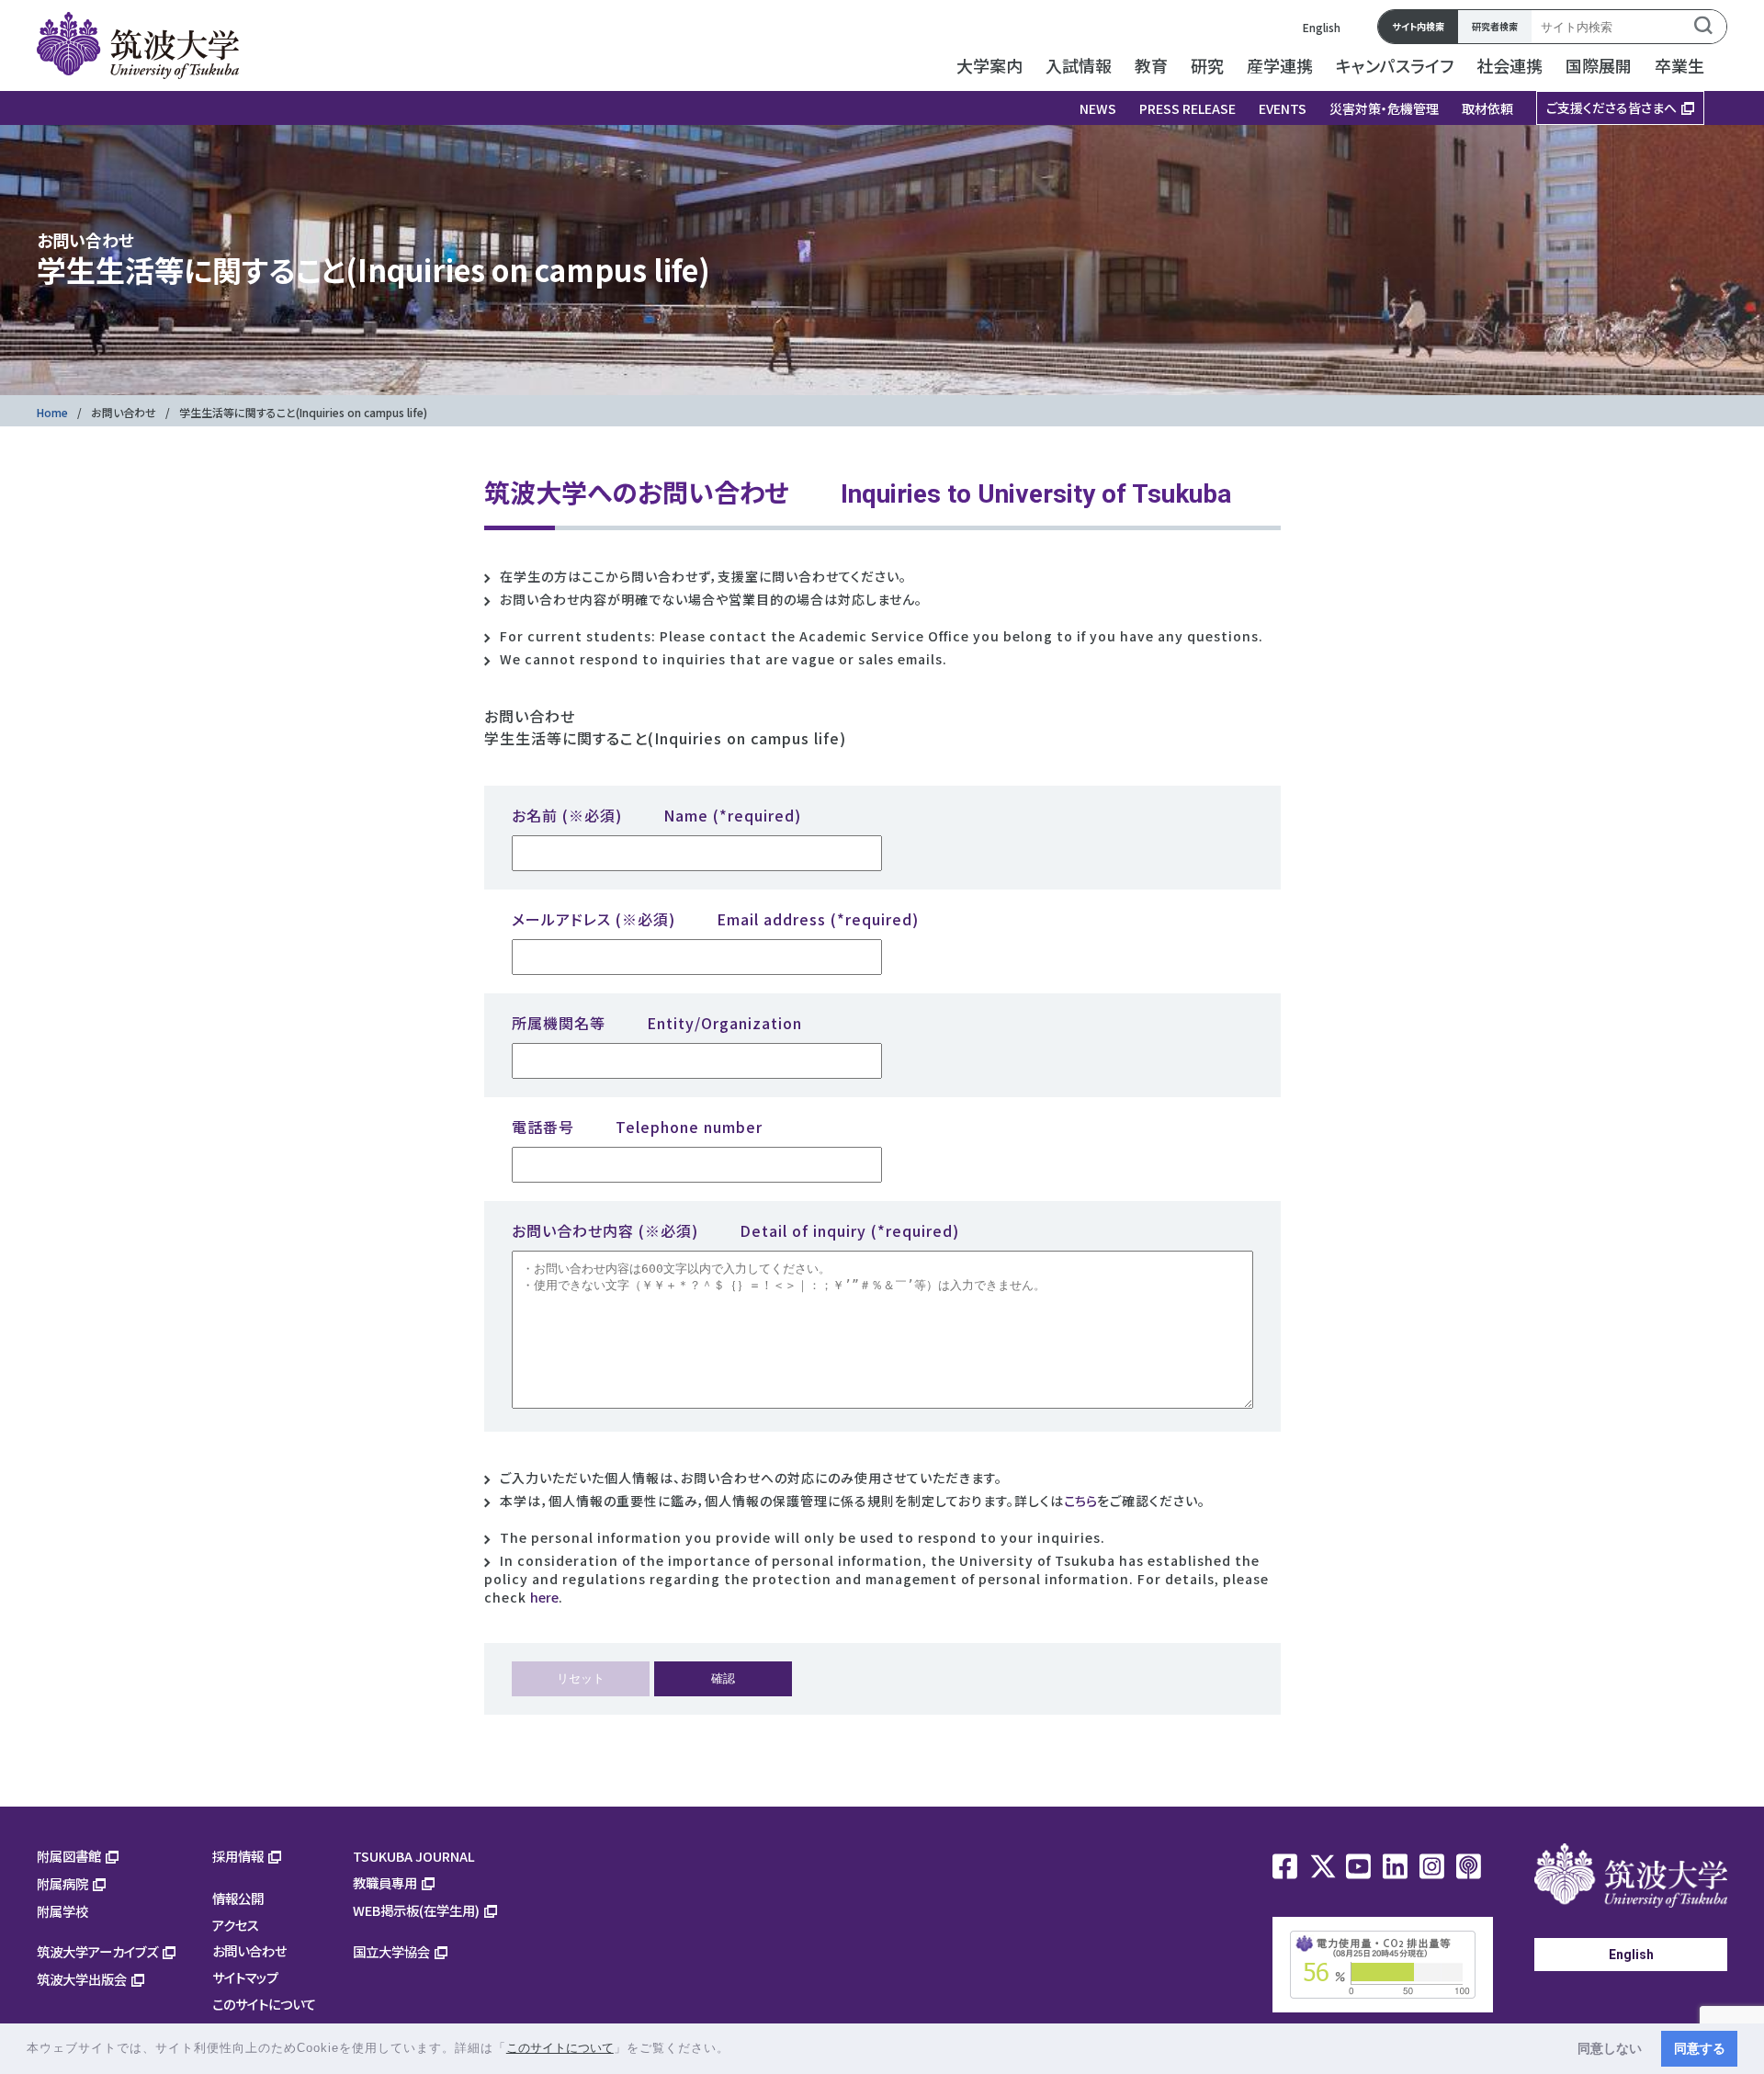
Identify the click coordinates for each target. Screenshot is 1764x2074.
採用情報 (238, 1856)
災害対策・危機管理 (1384, 108)
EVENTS (1283, 108)
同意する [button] (1700, 2048)
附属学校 (62, 1911)
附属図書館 (69, 1856)
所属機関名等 (657, 1023)
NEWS (1098, 108)
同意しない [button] (1610, 2048)
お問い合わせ (124, 412)
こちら (1080, 1501)
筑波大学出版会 (82, 1979)
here (544, 1597)
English (1322, 27)
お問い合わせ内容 (735, 1230)
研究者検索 (1495, 26)
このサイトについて (264, 2004)
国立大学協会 (391, 1951)
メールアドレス (715, 919)
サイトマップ (245, 1977)
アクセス (236, 1925)
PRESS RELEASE (1187, 108)
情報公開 (238, 1898)
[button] (736, 2050)
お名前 (656, 815)
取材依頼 (1487, 108)
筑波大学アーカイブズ (97, 1951)
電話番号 (637, 1127)
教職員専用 (385, 1882)
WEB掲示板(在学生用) (416, 1910)
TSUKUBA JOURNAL (414, 1856)
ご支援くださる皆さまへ (1611, 108)
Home (52, 412)
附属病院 (62, 1883)
